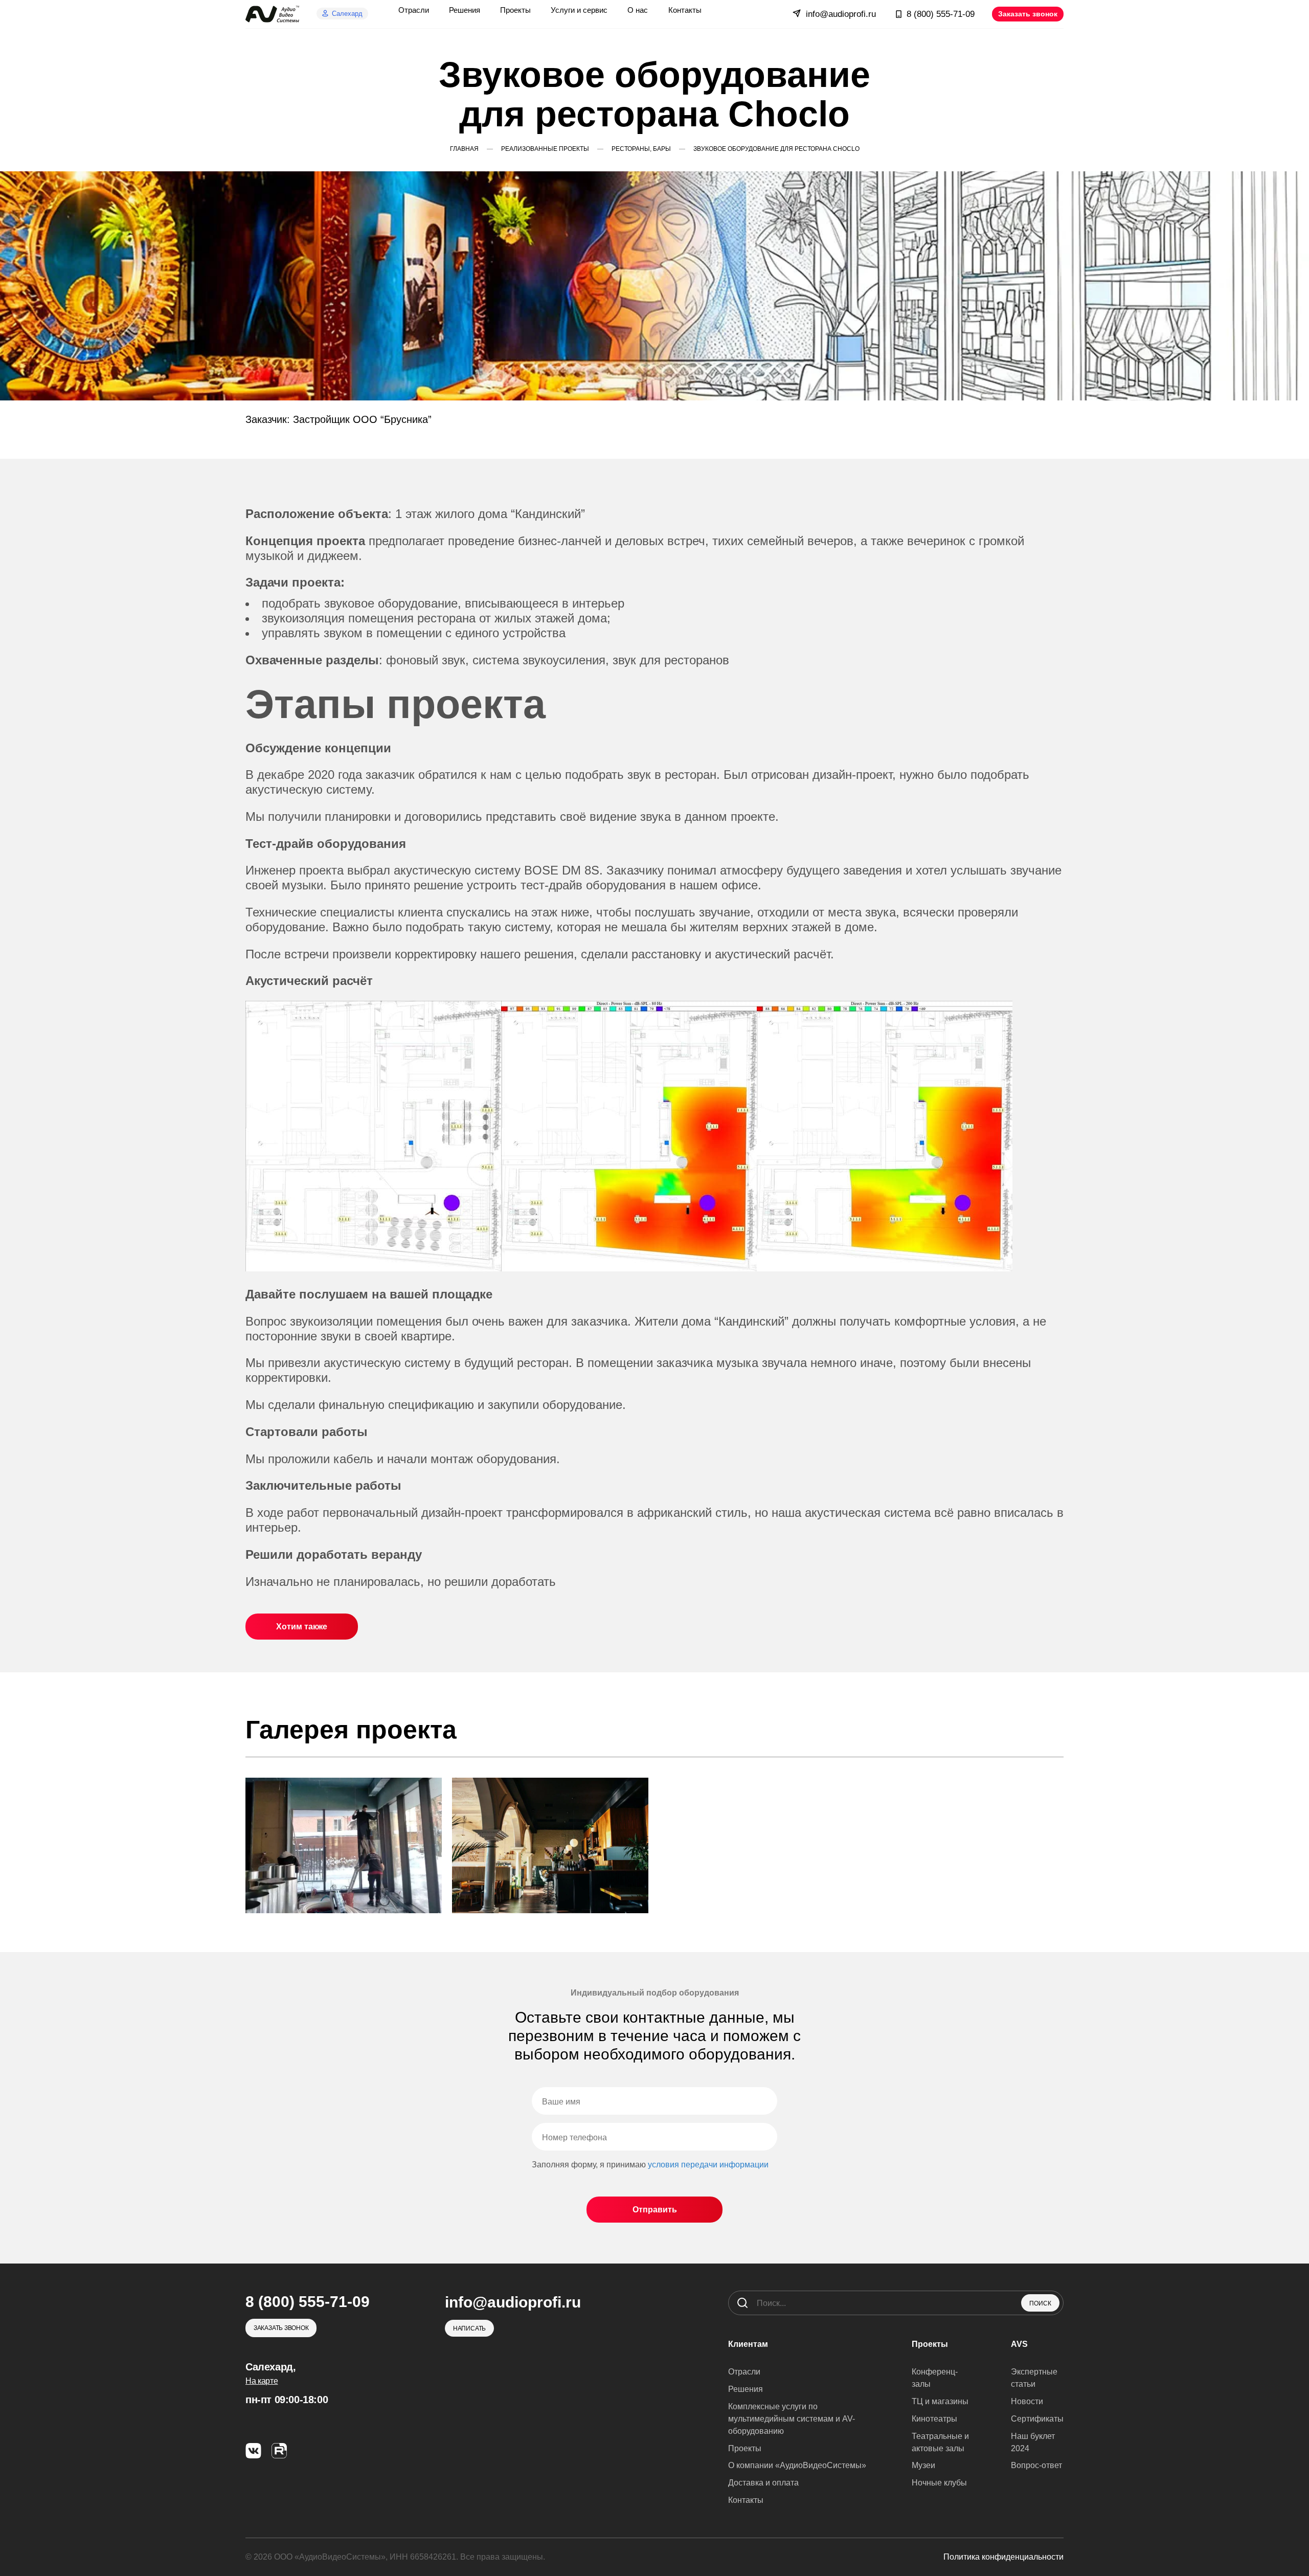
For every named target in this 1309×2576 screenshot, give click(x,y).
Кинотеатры (934, 2419)
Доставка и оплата (763, 2483)
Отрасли (744, 2372)
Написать (469, 2328)
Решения (746, 2389)
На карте (262, 2381)
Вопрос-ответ (1036, 2465)
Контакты (746, 2500)
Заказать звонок (1028, 14)
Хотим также (302, 1627)
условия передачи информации (708, 2165)
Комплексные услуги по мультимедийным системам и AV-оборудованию (792, 2419)
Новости (1027, 2401)
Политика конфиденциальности (1003, 2557)
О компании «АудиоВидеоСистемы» (797, 2465)
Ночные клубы (939, 2483)
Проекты (745, 2448)
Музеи (923, 2465)
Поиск (1040, 2303)
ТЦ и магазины (940, 2401)
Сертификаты (1037, 2419)
